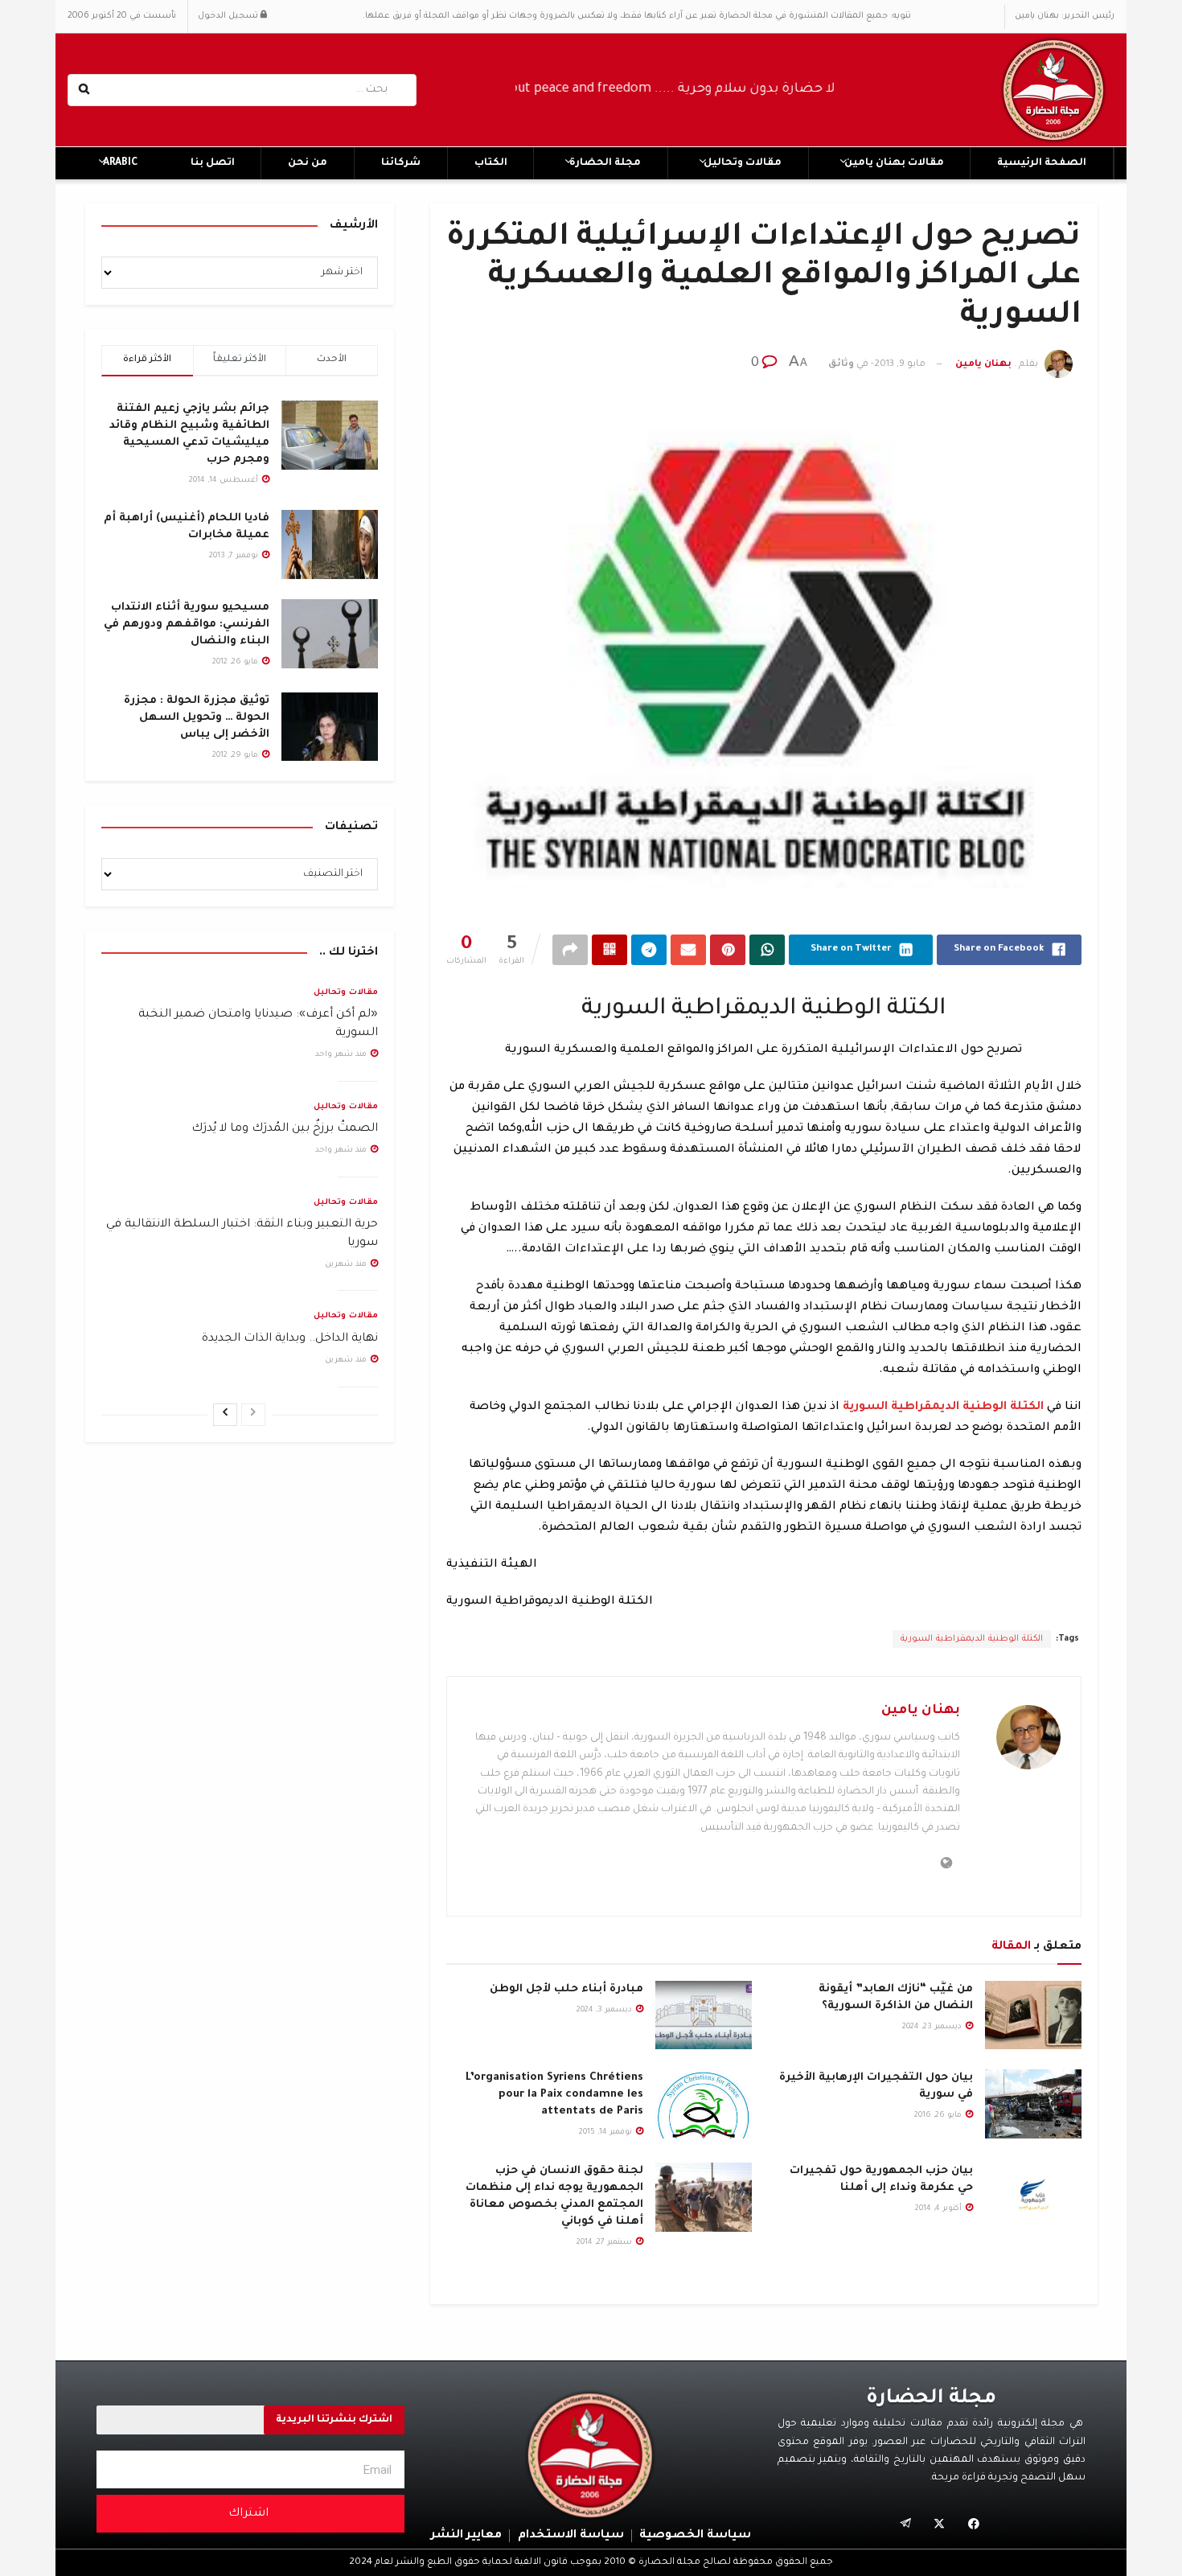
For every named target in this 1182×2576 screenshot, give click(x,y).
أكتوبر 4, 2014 (940, 2209)
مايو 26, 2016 (939, 2116)
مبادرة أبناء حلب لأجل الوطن (566, 1989)
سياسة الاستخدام (571, 2536)
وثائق (841, 365)
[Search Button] (86, 90)
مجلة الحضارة (605, 163)
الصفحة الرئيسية (1042, 163)
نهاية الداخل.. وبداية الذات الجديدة (290, 1339)
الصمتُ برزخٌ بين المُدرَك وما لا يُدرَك (285, 1129)
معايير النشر (466, 2536)
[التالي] (225, 1415)
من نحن (308, 163)
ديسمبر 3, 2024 (605, 2010)
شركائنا (401, 163)
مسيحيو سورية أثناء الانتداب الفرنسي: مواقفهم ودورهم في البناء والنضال (187, 624)
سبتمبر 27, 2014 (605, 2243)
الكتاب (491, 163)
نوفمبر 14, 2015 (607, 2132)
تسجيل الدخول (229, 16)
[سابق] (253, 1415)
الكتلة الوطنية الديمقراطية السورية (972, 1639)
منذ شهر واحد (342, 1055)
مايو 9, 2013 (900, 365)
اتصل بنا (213, 163)
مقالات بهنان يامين (894, 163)
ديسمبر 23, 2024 (933, 2027)
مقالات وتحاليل (743, 163)
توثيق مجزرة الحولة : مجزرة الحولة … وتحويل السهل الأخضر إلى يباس (197, 718)
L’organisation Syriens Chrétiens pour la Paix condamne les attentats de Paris (554, 2095)
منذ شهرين (347, 1265)
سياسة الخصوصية (695, 2536)
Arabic (120, 163)
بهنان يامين (983, 365)
